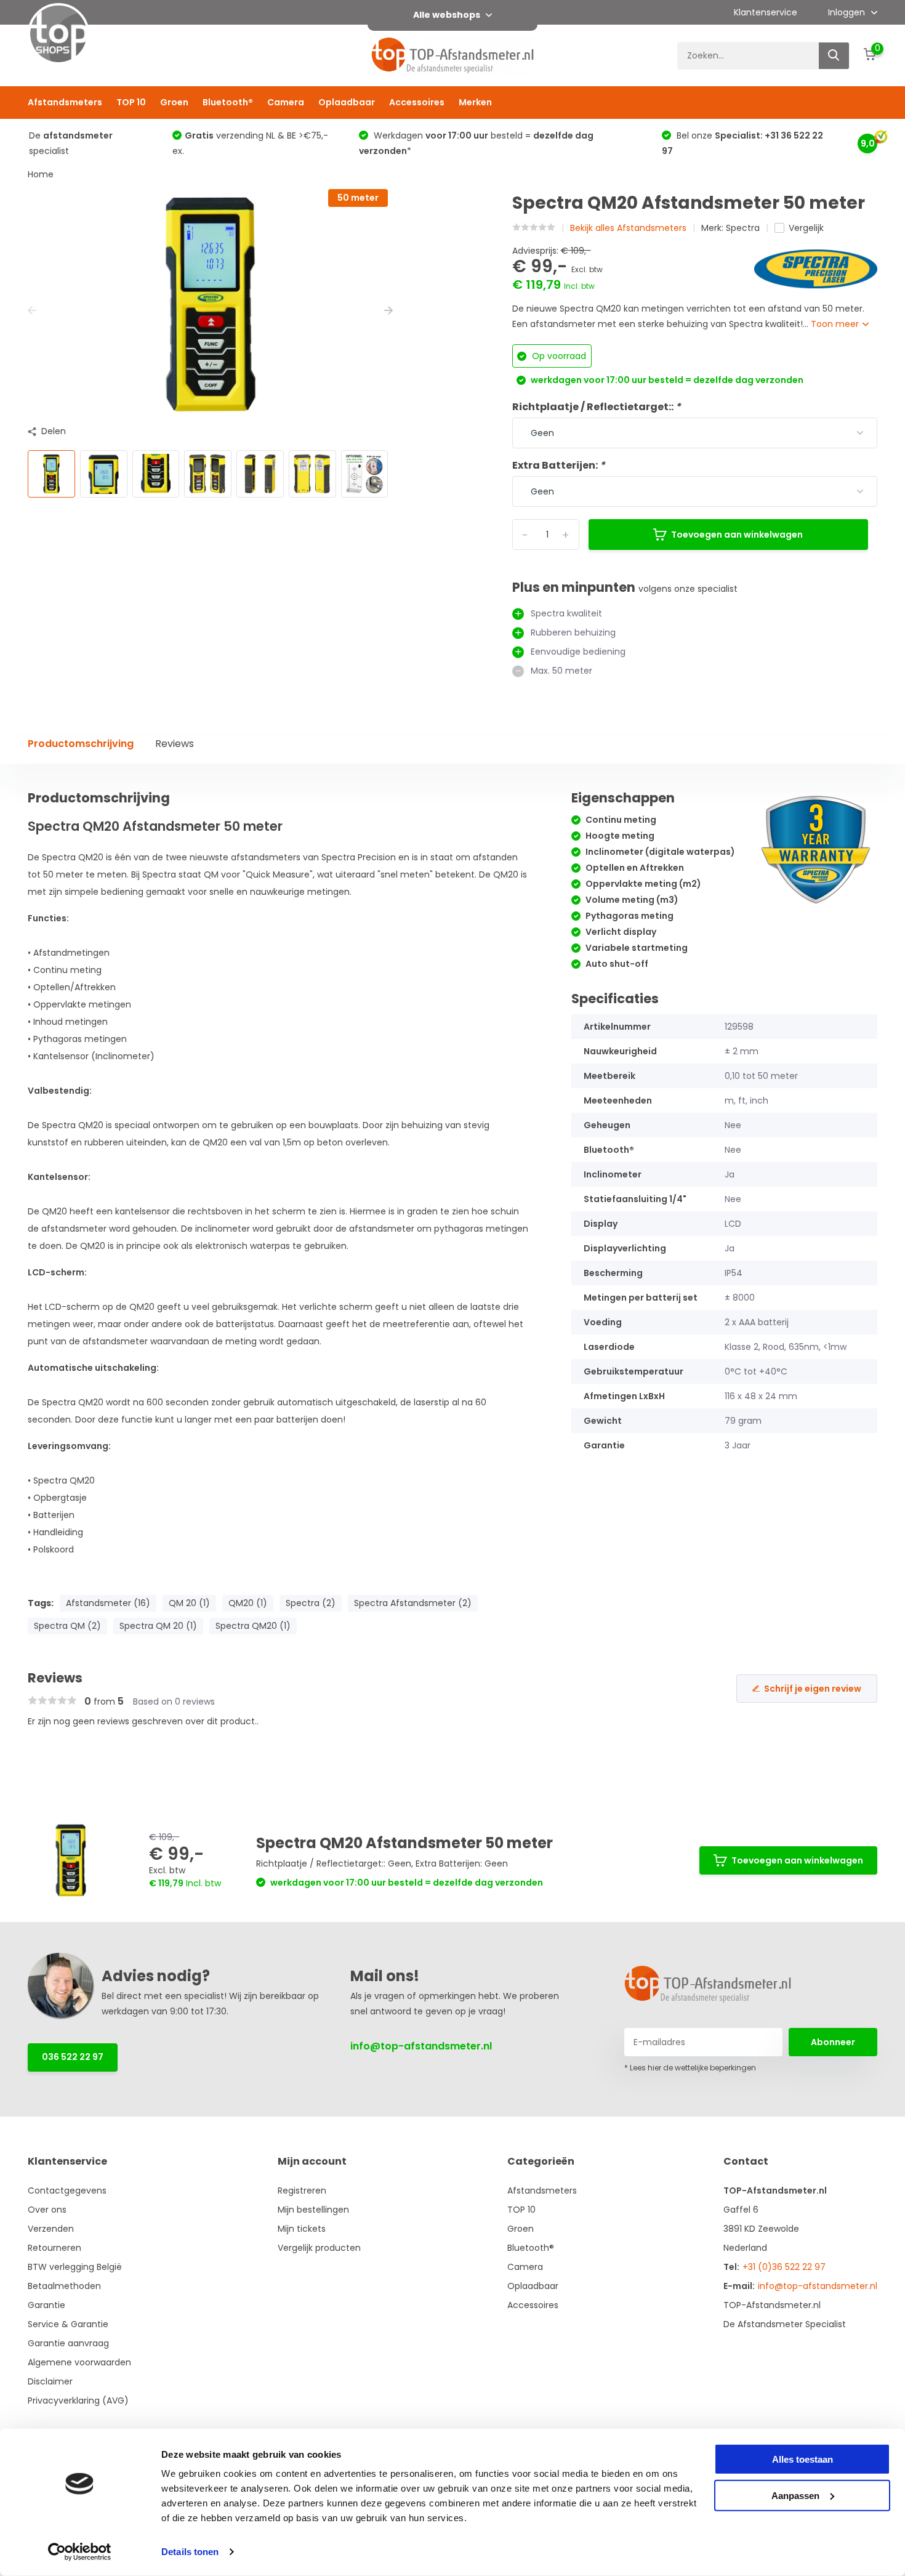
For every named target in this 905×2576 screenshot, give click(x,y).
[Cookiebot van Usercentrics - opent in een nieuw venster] (80, 2552)
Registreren (302, 2190)
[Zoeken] (834, 56)
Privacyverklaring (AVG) (78, 2400)
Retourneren (54, 2248)
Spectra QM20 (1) (253, 1626)
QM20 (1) (248, 1603)
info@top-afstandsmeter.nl (421, 2046)
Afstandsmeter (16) (108, 1603)
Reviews (175, 744)
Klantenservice (766, 12)
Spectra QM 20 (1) (158, 1626)
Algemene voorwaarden (79, 2362)
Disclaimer (50, 2381)
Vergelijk (806, 228)
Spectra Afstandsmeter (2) (413, 1603)
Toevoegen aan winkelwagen (737, 535)
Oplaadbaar (347, 102)
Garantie (46, 2305)
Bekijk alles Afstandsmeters (628, 228)
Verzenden (51, 2229)
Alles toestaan (802, 2459)
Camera (286, 102)
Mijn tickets (302, 2229)
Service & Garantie (68, 2324)
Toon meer (836, 324)
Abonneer (833, 2042)
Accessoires (417, 102)
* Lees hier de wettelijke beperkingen (690, 2068)
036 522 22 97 (73, 2057)
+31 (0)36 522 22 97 (784, 2267)
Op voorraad (558, 356)
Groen (174, 102)
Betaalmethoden (64, 2286)
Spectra (743, 228)
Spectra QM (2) (67, 1626)
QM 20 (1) (189, 1603)
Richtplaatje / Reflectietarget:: (597, 407)
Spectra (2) (311, 1603)
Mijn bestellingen (313, 2210)
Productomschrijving (81, 744)
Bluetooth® (228, 102)
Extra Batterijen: (559, 465)
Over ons (47, 2210)
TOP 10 (131, 102)
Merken (475, 102)
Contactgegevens (67, 2190)
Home (41, 174)
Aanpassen (795, 2495)
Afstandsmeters (65, 102)
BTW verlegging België (75, 2267)
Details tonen (190, 2552)
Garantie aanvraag (68, 2343)
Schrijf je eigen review (813, 1689)
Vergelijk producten (319, 2248)
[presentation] (32, 311)
